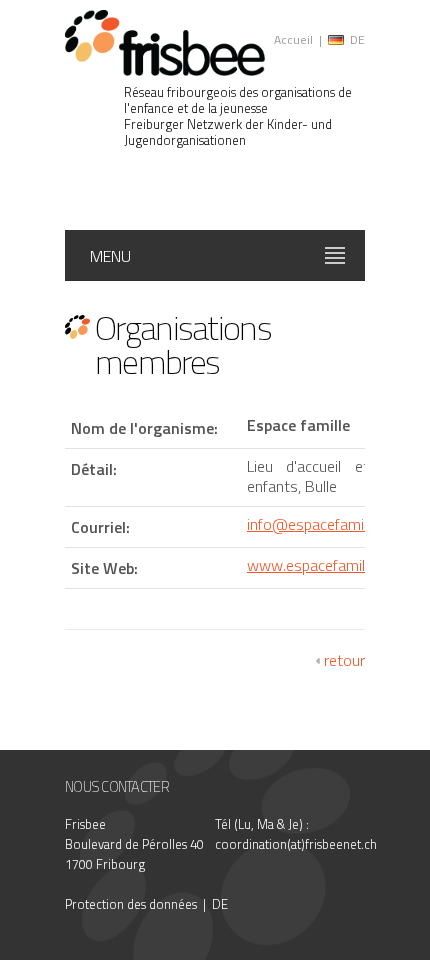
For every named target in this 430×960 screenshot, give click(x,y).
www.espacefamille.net (324, 565)
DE (357, 39)
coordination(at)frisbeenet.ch (296, 844)
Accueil (293, 39)
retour (344, 660)
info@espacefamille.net (325, 524)
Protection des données (131, 904)
